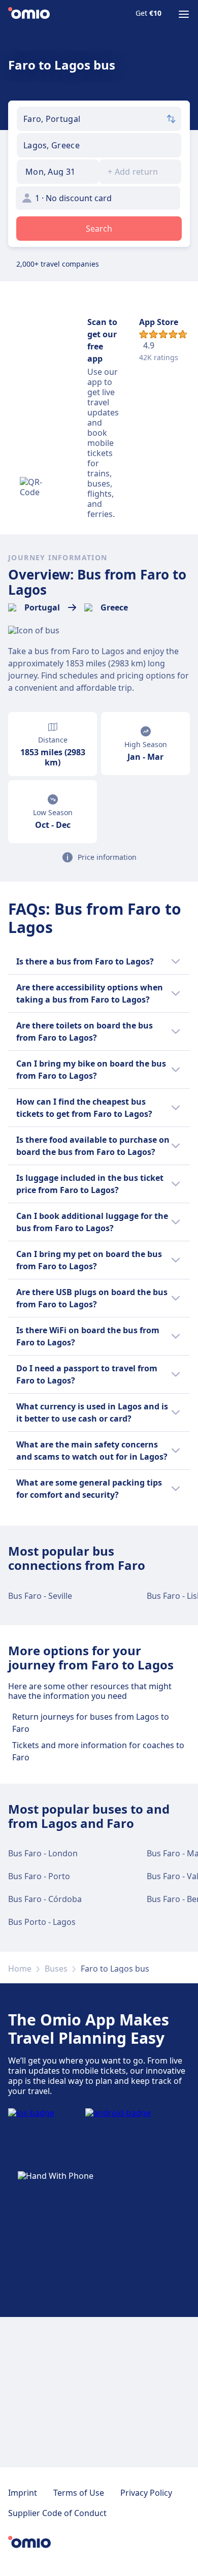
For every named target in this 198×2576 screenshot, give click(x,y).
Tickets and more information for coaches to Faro (98, 1751)
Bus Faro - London (43, 1853)
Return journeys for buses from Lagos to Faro (91, 1723)
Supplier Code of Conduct (57, 2513)
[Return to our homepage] (29, 14)
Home (20, 1969)
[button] (58, 172)
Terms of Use (79, 2493)
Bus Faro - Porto (39, 1876)
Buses (56, 1969)
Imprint (23, 2493)
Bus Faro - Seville (40, 1596)
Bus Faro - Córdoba (45, 1899)
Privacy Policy (146, 2493)
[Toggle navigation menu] (184, 14)
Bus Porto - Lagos (42, 1922)
